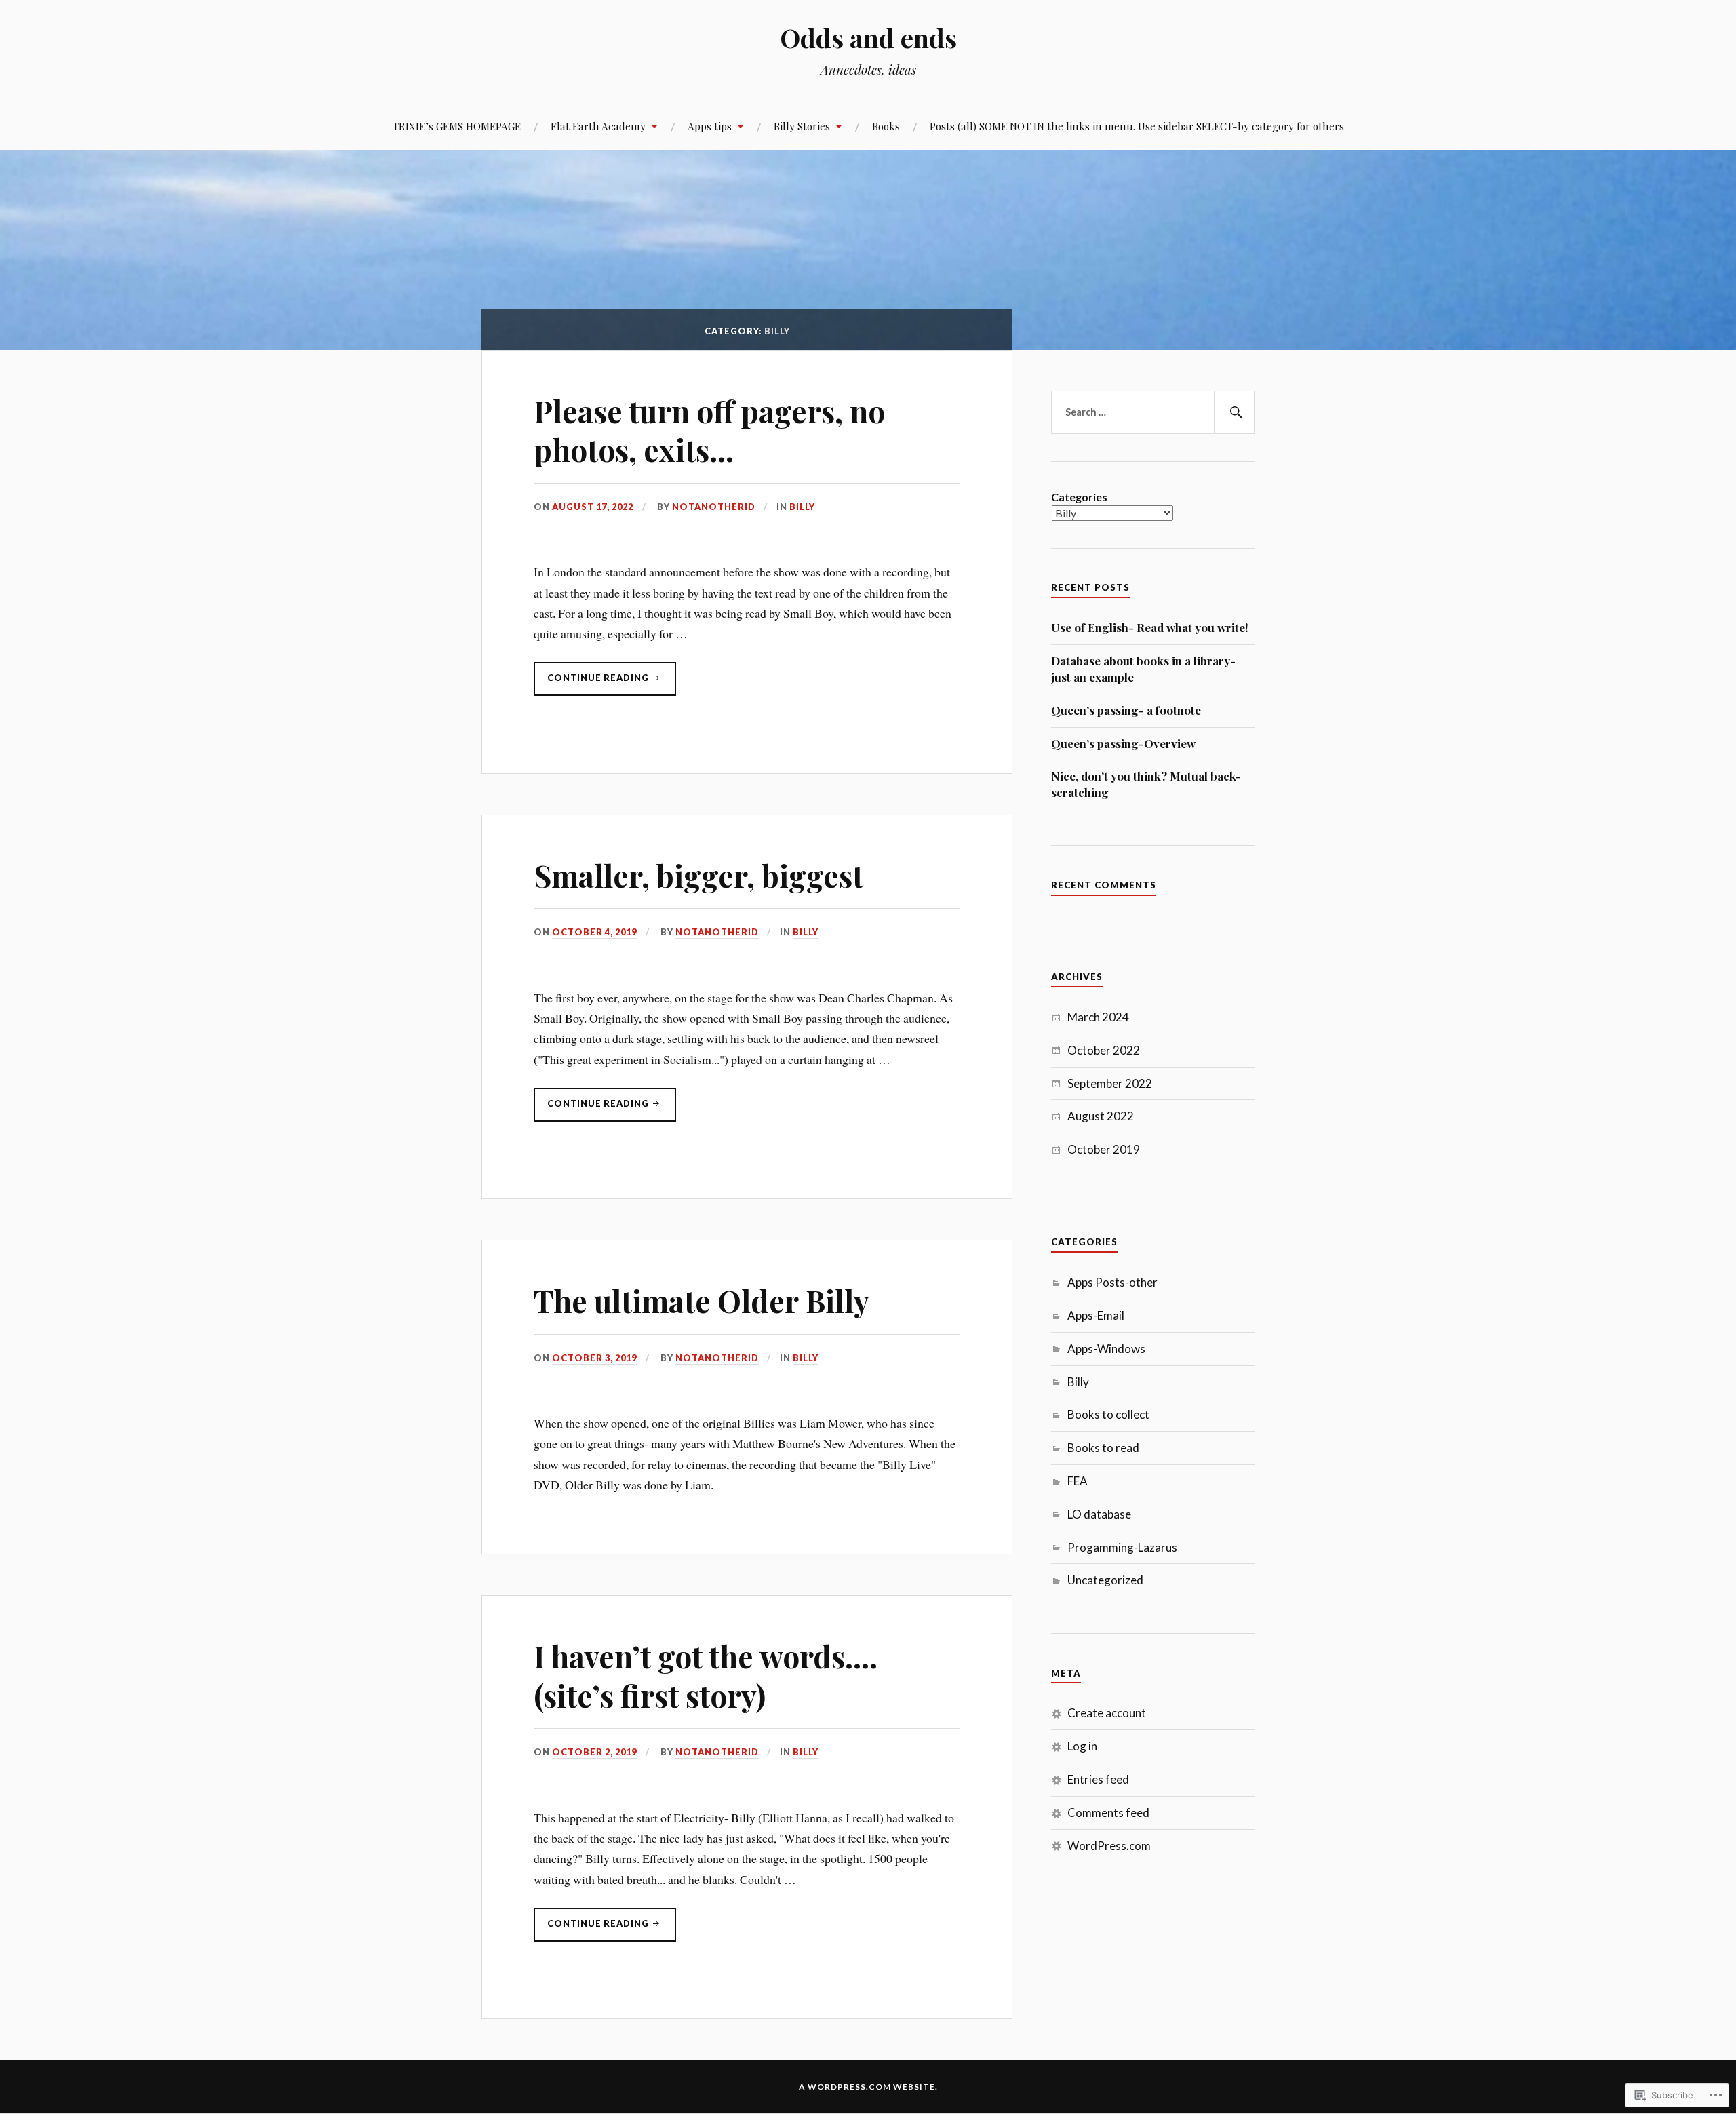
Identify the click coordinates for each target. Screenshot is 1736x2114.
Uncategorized (1105, 1580)
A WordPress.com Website (867, 2087)
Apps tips (710, 126)
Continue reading (592, 684)
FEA (1078, 1481)
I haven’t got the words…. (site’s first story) (706, 1675)
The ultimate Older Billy (702, 1300)
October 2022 (1104, 1050)
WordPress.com (1109, 1846)
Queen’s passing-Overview (1123, 743)
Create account (1107, 1713)
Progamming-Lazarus (1122, 1547)
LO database (1099, 1514)
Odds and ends (868, 38)
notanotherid (714, 507)
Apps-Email (1096, 1315)
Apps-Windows (1106, 1349)
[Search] (1234, 412)
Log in (1082, 1746)
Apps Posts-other (1112, 1282)
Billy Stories (802, 126)
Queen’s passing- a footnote (1126, 710)
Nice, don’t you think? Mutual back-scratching (1146, 784)
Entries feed (1098, 1779)
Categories (1079, 497)
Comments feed (1108, 1813)
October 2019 (1104, 1149)
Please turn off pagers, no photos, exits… (709, 430)
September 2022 (1110, 1083)
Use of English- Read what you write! (1150, 627)
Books (886, 126)
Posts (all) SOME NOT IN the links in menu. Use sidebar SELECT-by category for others (1137, 126)
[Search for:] (1153, 412)
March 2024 (1098, 1017)
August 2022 (1101, 1116)
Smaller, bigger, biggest (698, 875)
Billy (802, 507)
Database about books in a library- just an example (1143, 669)
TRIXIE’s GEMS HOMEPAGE (457, 126)
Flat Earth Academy (598, 126)
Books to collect (1108, 1414)
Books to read (1103, 1448)
